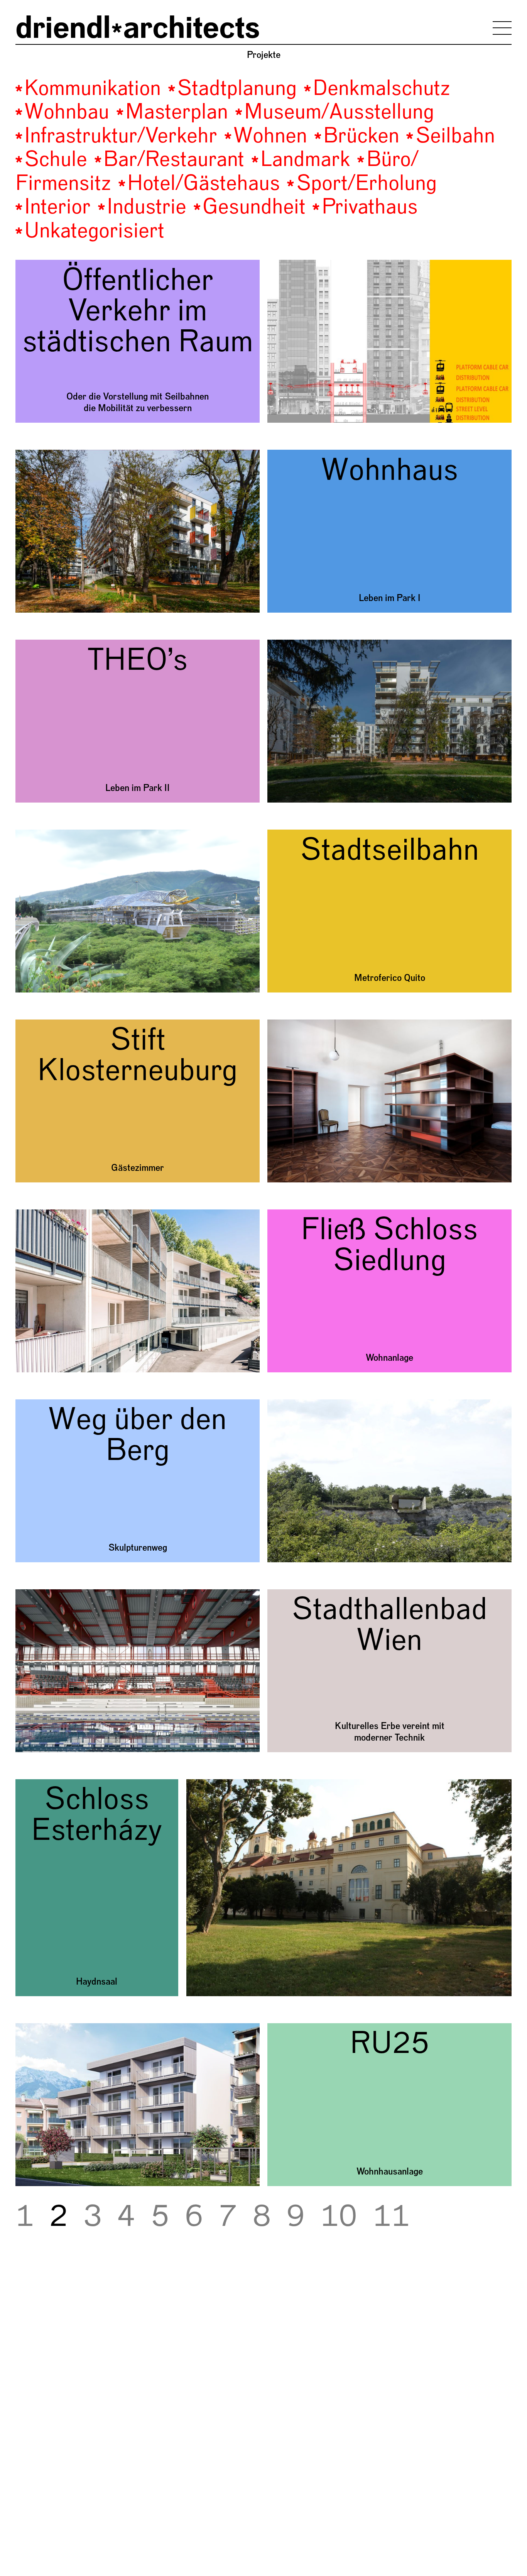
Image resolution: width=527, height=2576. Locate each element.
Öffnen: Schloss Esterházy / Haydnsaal (93, 1785)
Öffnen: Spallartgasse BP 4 (70, 455)
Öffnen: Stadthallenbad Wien (72, 1595)
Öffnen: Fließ (41, 1215)
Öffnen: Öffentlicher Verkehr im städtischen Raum (114, 265)
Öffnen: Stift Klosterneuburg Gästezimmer (100, 1025)
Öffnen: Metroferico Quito (67, 835)
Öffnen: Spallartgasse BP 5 (70, 645)
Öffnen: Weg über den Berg (69, 1405)
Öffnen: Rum (40, 2029)
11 (391, 2217)
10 (339, 2217)
